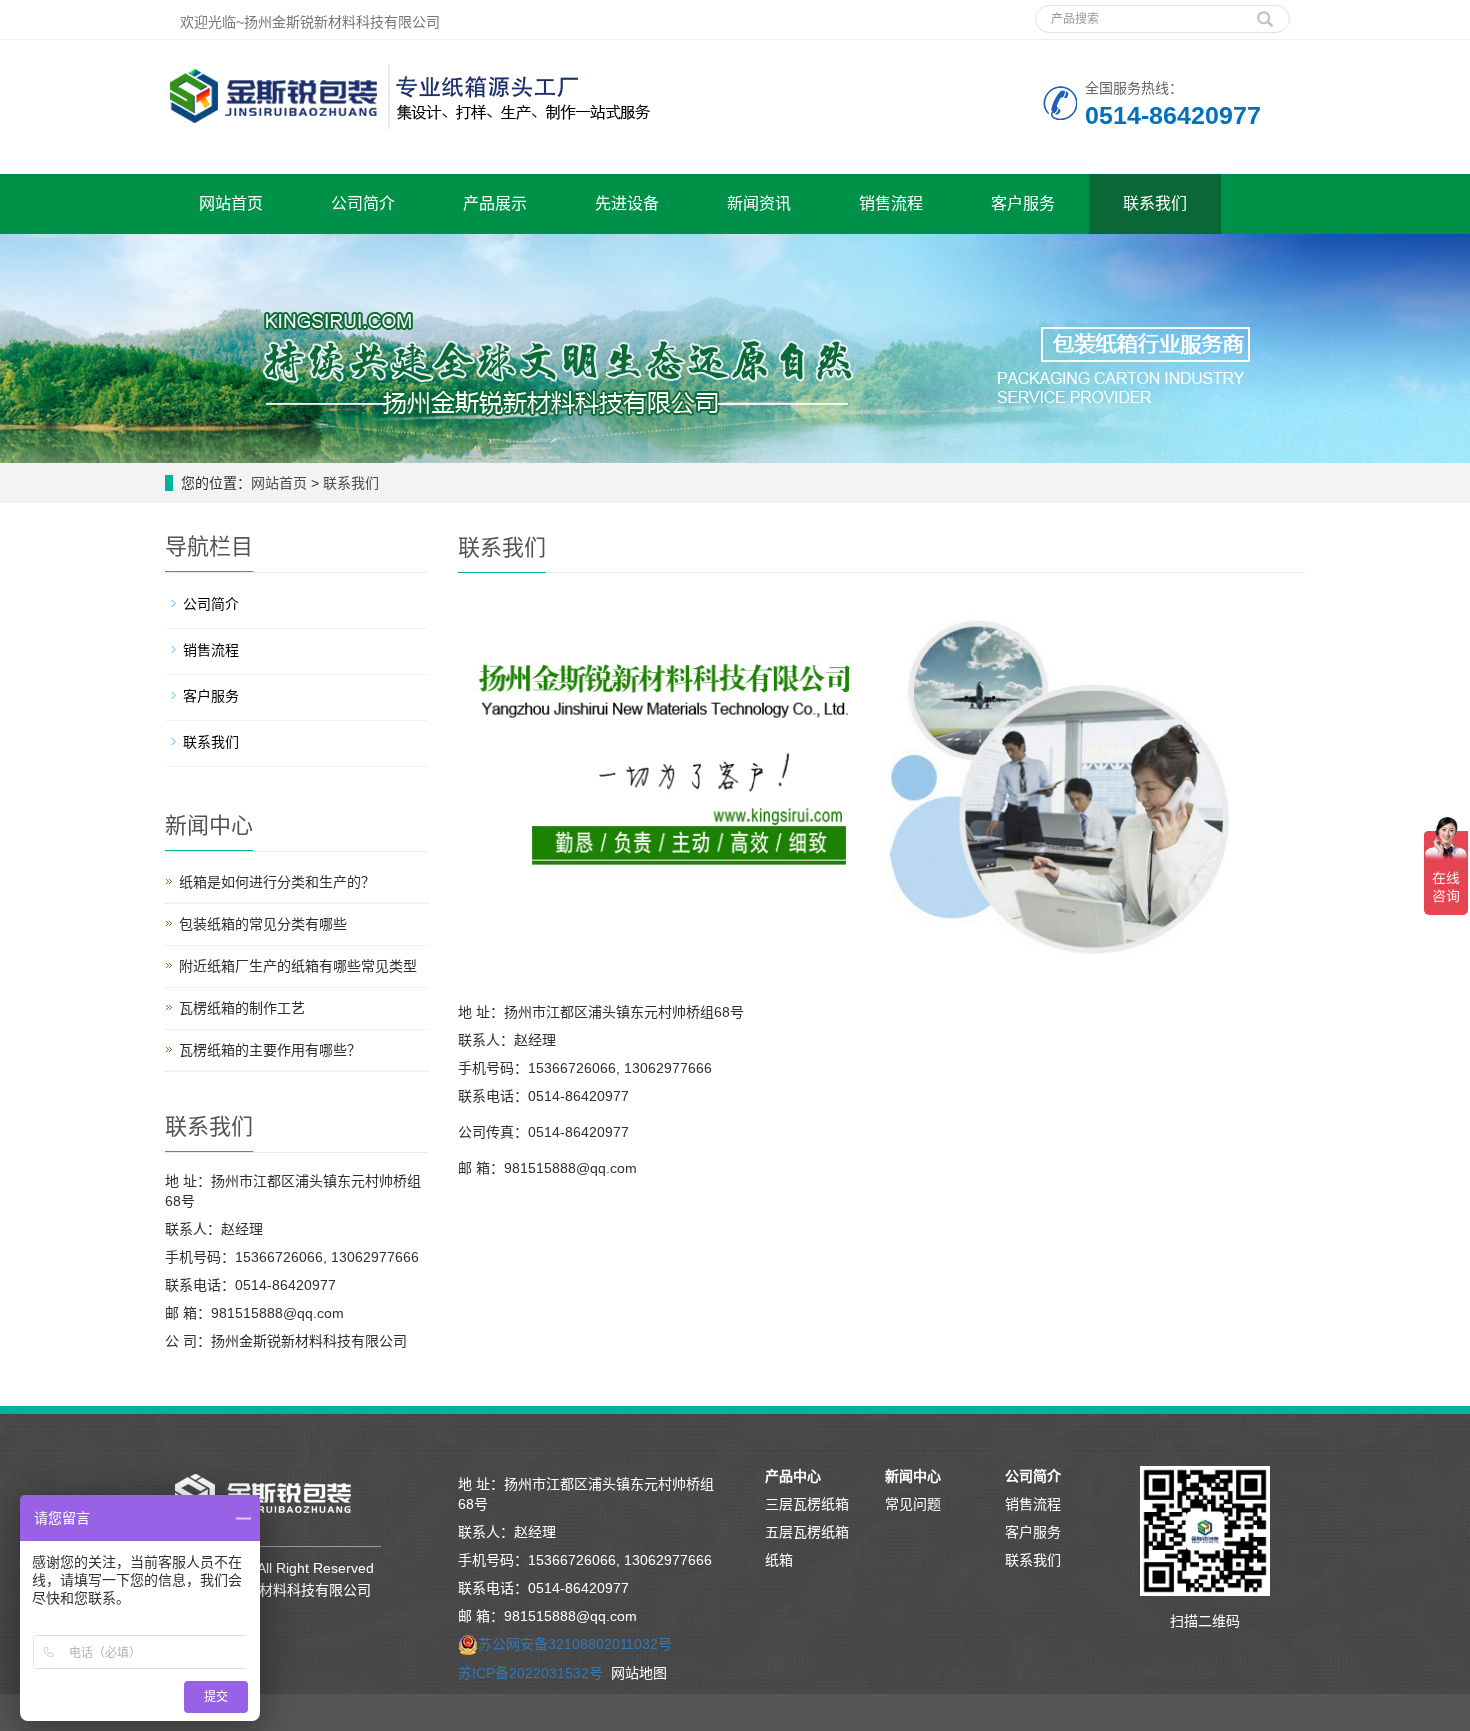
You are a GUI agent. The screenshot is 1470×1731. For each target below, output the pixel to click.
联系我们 (1155, 203)
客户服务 (1023, 203)
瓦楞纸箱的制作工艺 (242, 1008)
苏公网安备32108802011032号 (575, 1644)
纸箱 (779, 1560)
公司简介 (363, 203)
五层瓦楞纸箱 (807, 1532)
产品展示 (495, 203)
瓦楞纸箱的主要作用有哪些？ (270, 1050)
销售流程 (891, 203)
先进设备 (627, 203)
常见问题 (913, 1504)
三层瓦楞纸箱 (807, 1504)
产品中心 (793, 1476)
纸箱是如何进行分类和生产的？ (277, 882)
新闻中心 (913, 1476)
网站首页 (231, 203)
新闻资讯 (759, 203)
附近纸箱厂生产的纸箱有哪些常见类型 (298, 966)
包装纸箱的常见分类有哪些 (263, 924)
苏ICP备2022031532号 (530, 1673)
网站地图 (639, 1673)
